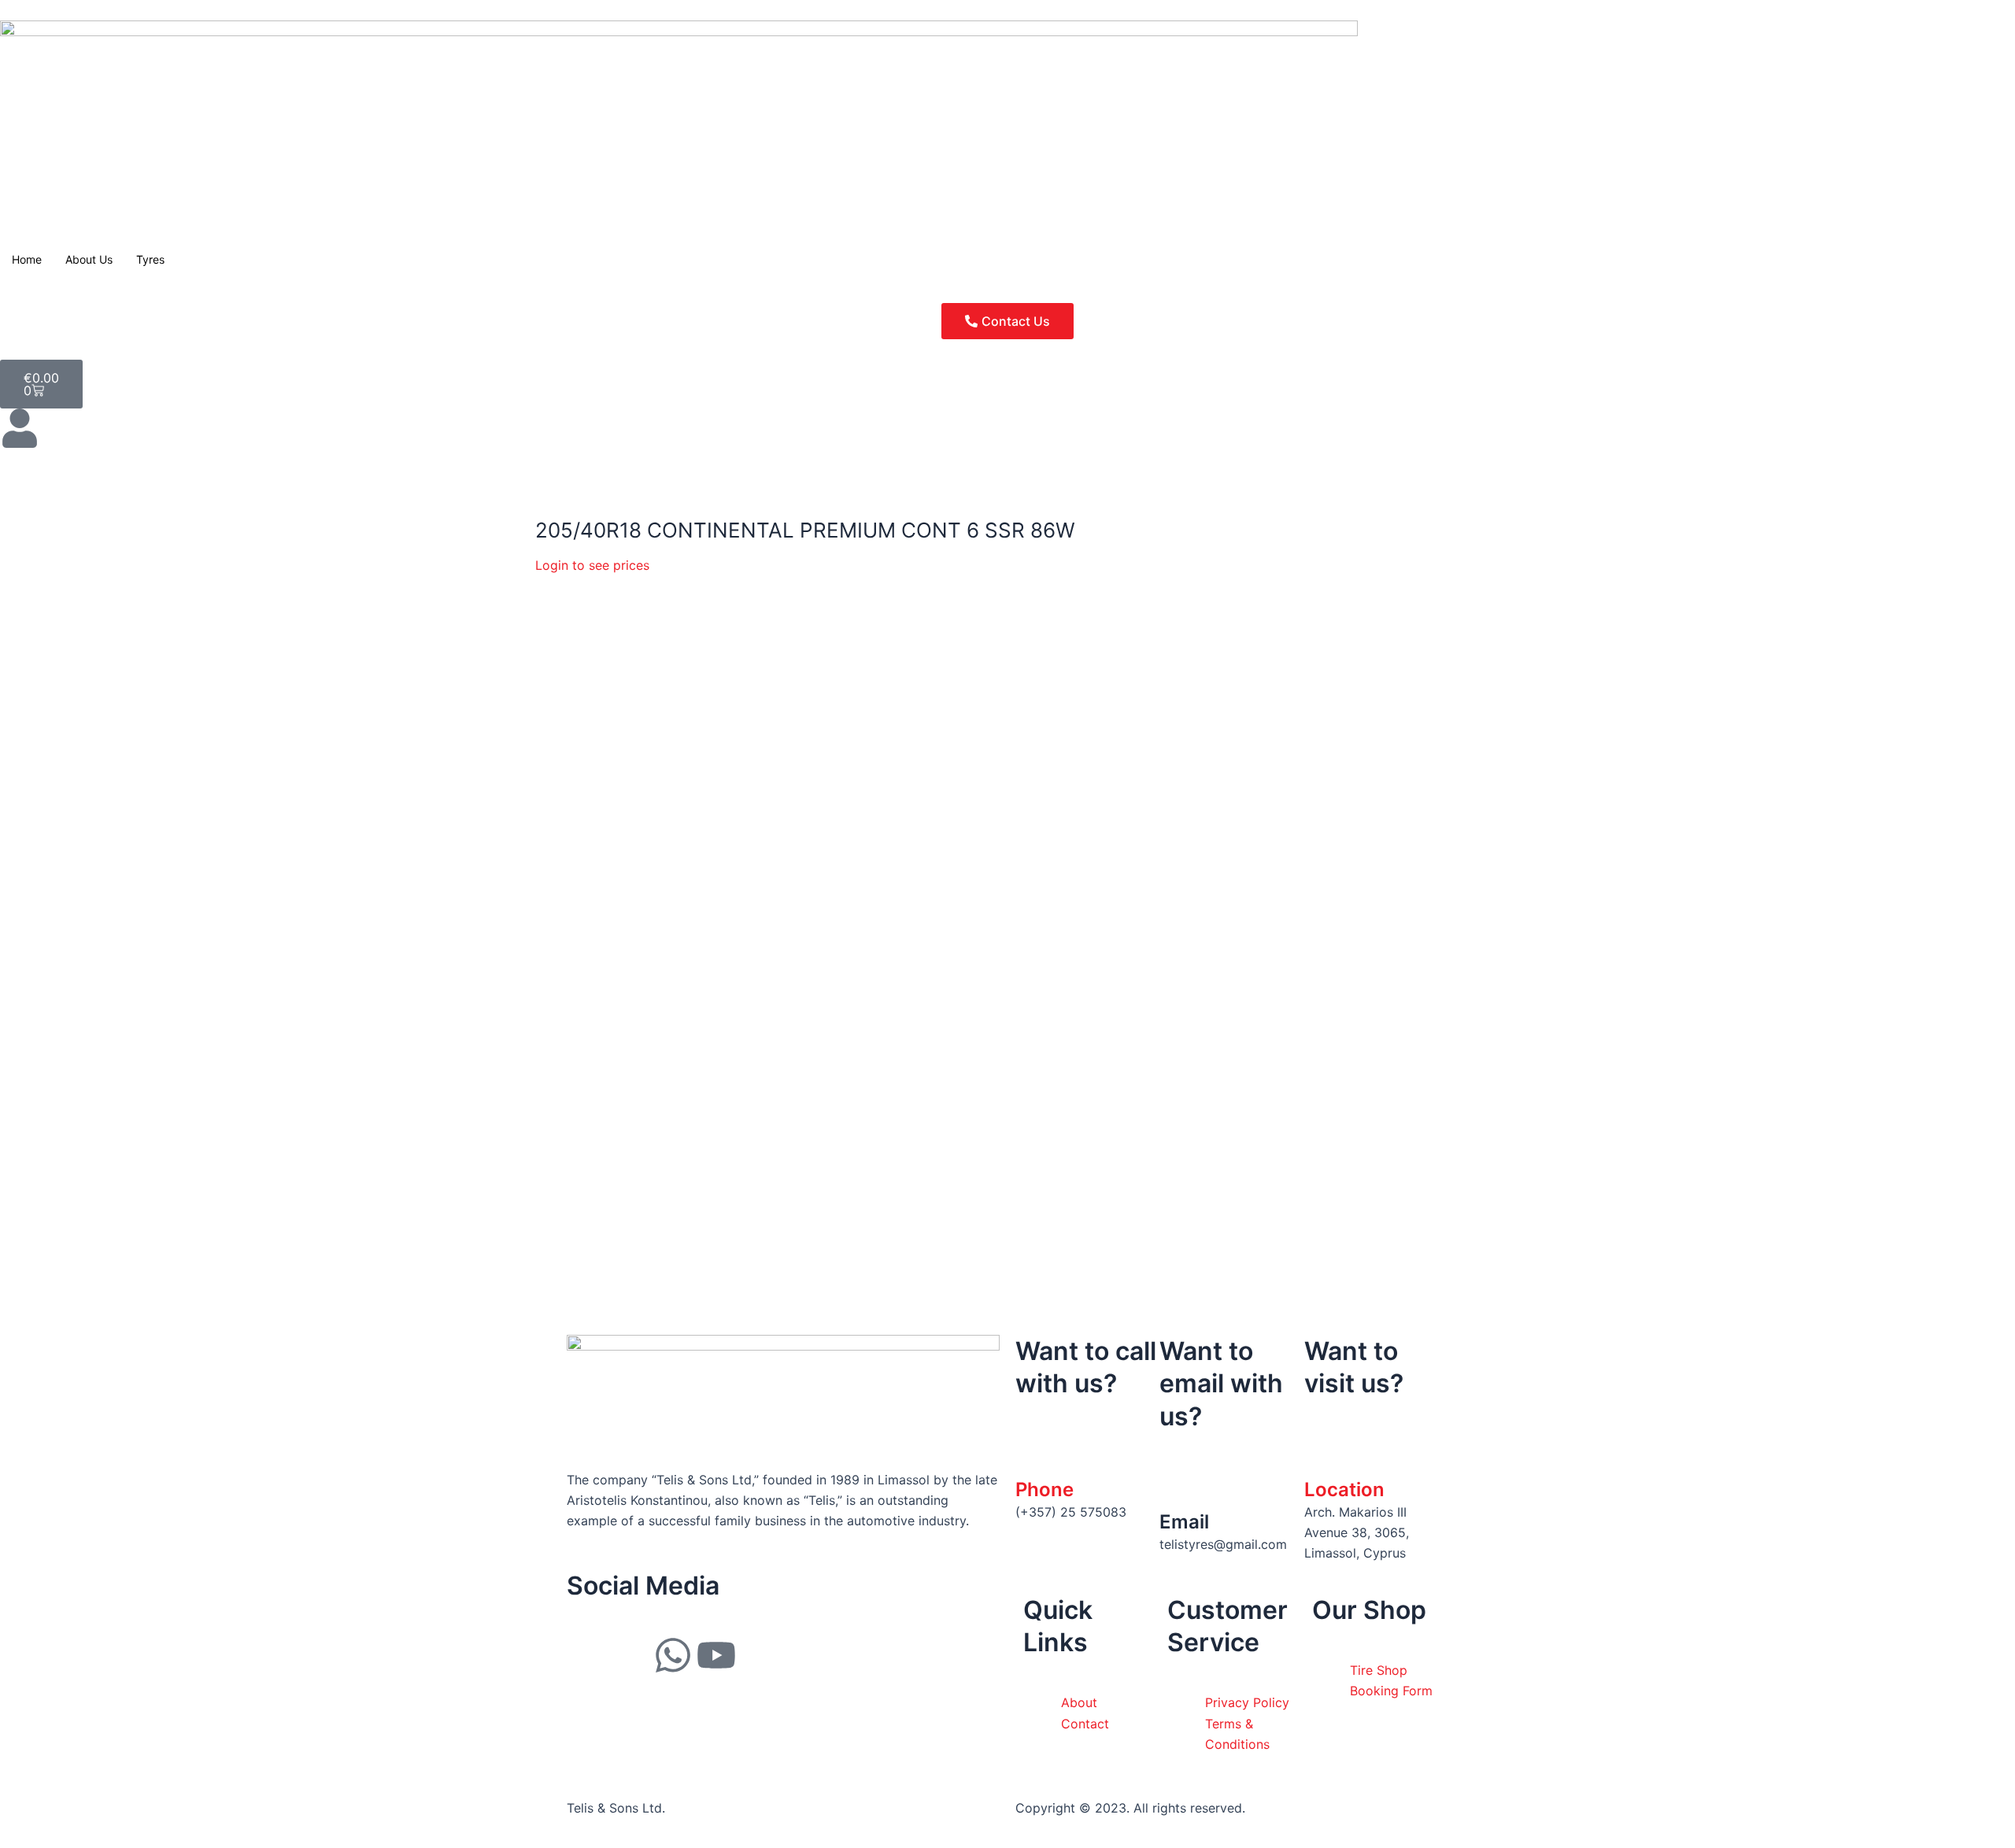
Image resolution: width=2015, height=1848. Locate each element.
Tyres (150, 259)
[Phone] (1035, 1453)
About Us (89, 259)
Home (27, 259)
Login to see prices (592, 565)
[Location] (1324, 1453)
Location (1344, 1489)
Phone (1044, 1489)
